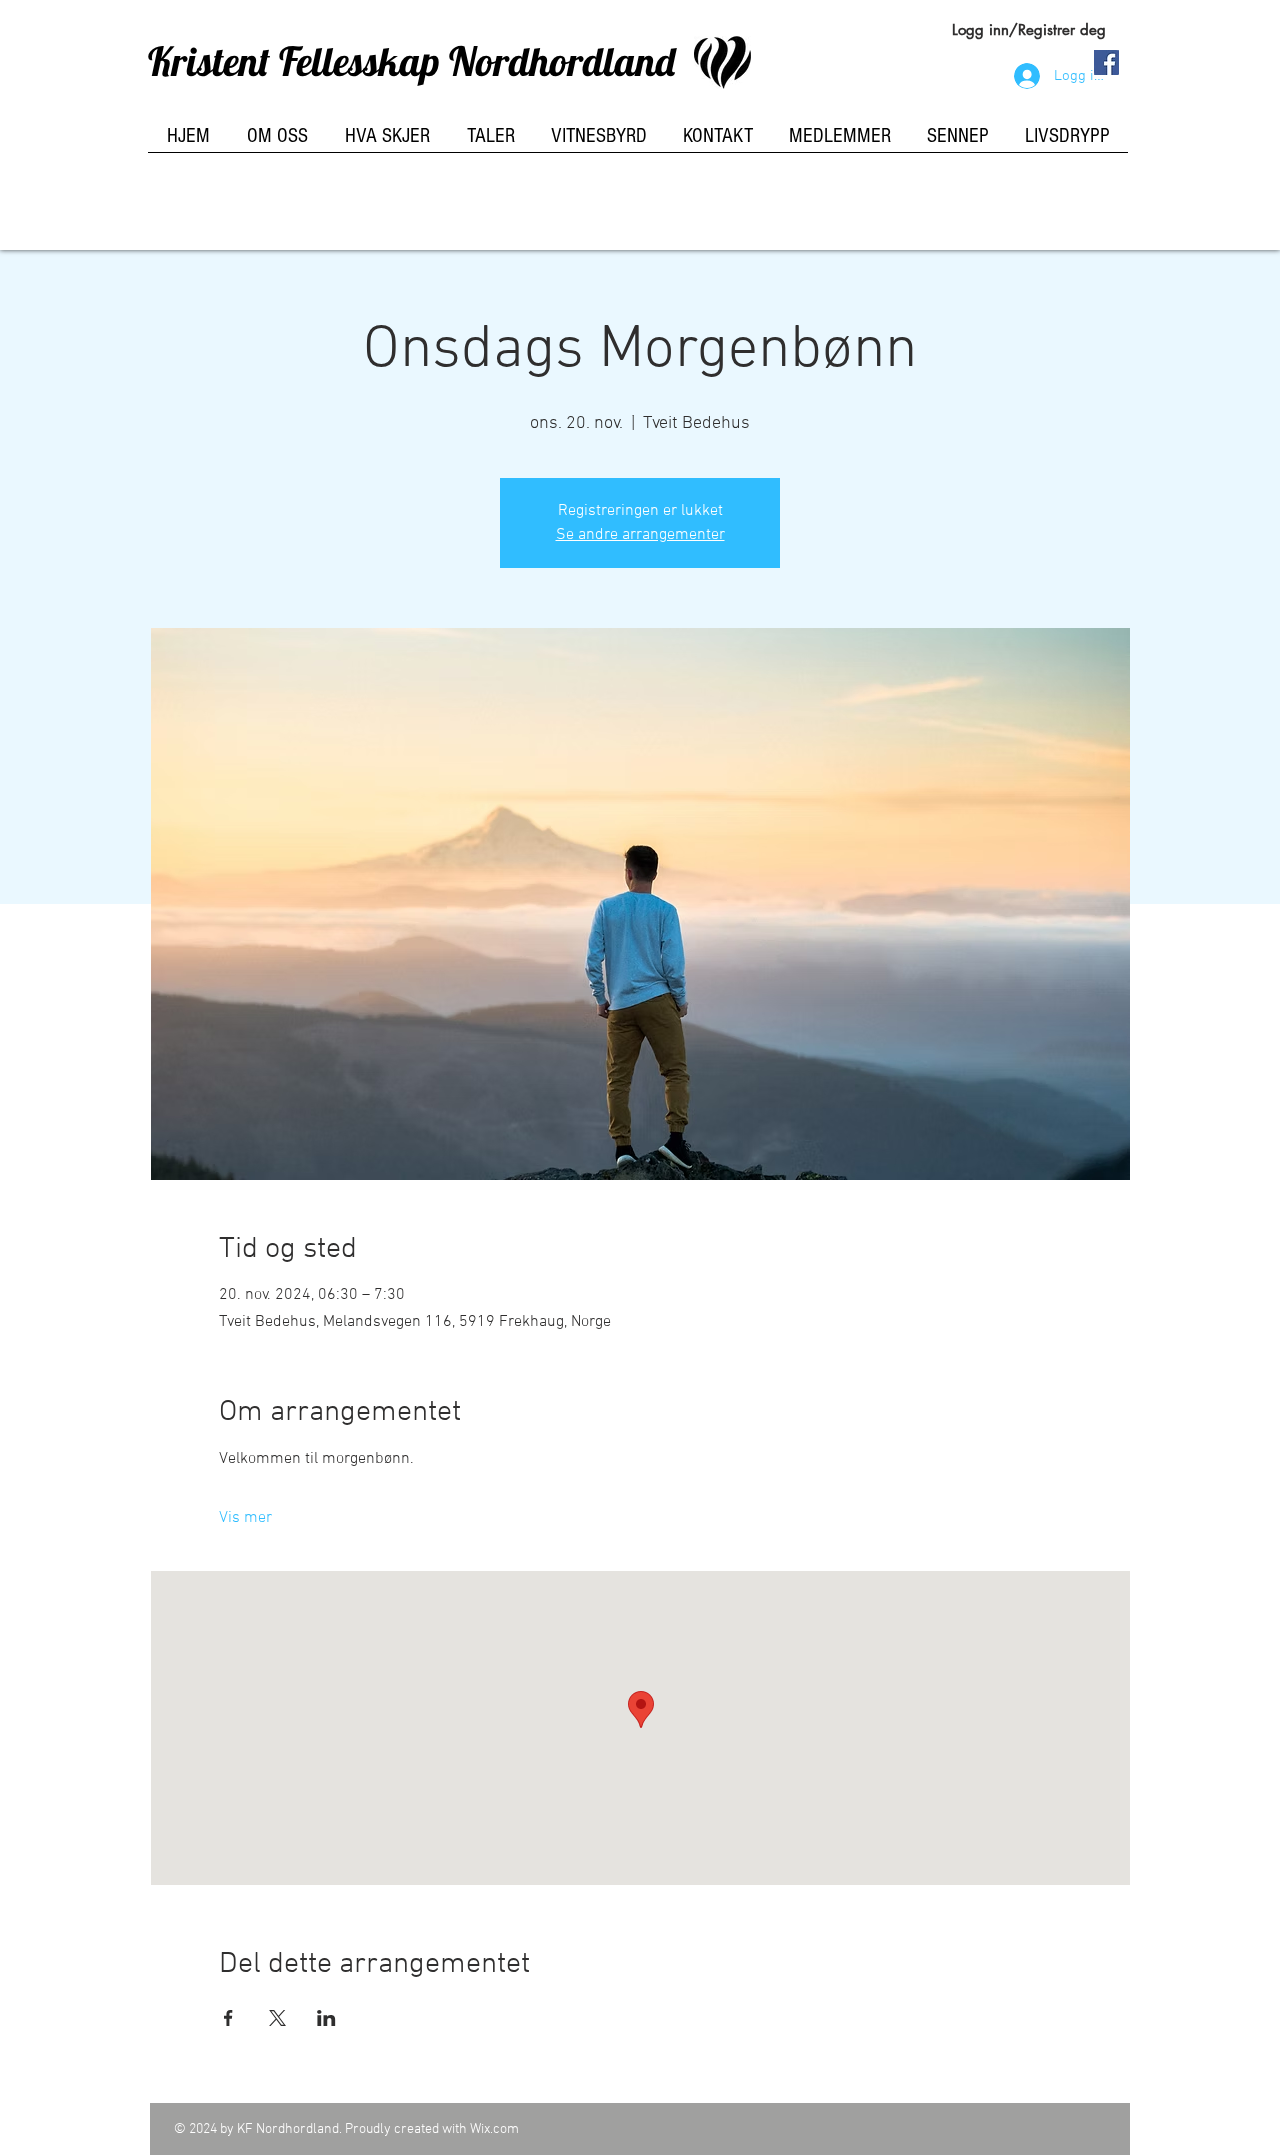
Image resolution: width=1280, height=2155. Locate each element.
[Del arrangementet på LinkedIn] (326, 2018)
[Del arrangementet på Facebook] (228, 2018)
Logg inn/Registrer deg (1029, 29)
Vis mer (245, 1518)
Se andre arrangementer (640, 535)
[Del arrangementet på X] (277, 2018)
